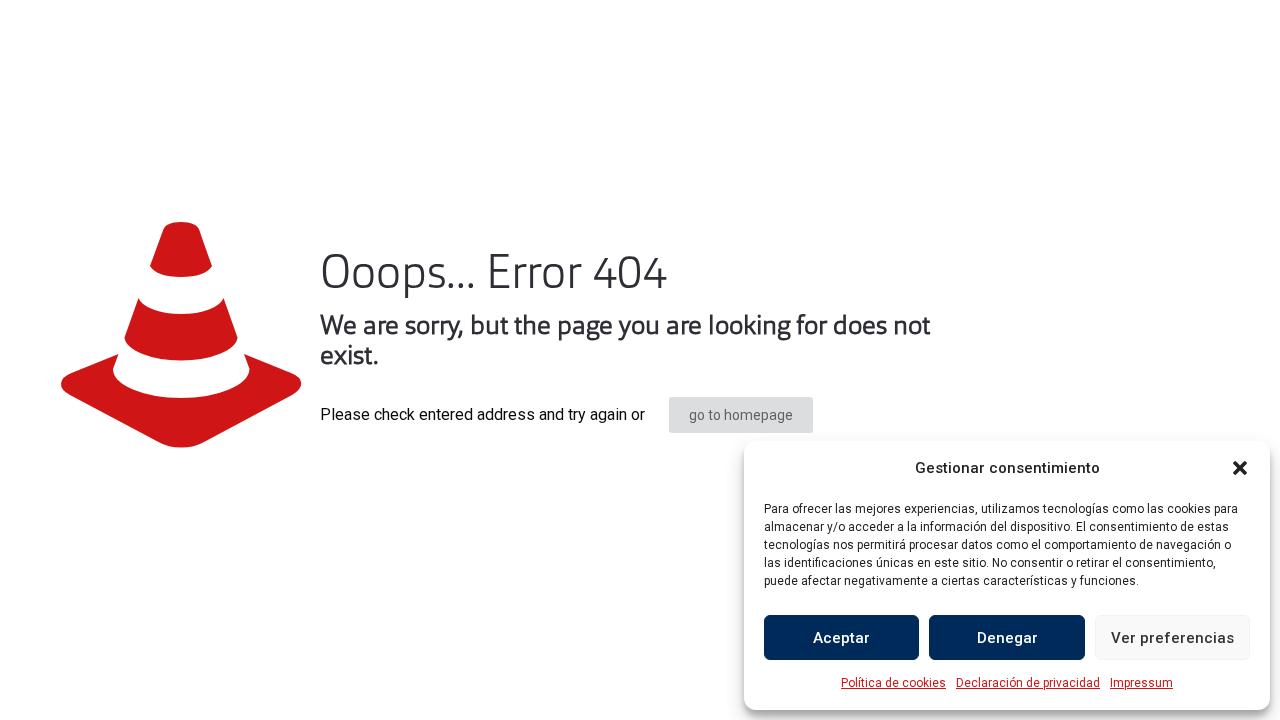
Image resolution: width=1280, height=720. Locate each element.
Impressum (1141, 683)
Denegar (1007, 638)
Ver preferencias (1172, 638)
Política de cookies (893, 683)
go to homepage (741, 415)
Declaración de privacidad (1028, 683)
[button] (1240, 468)
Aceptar (841, 638)
